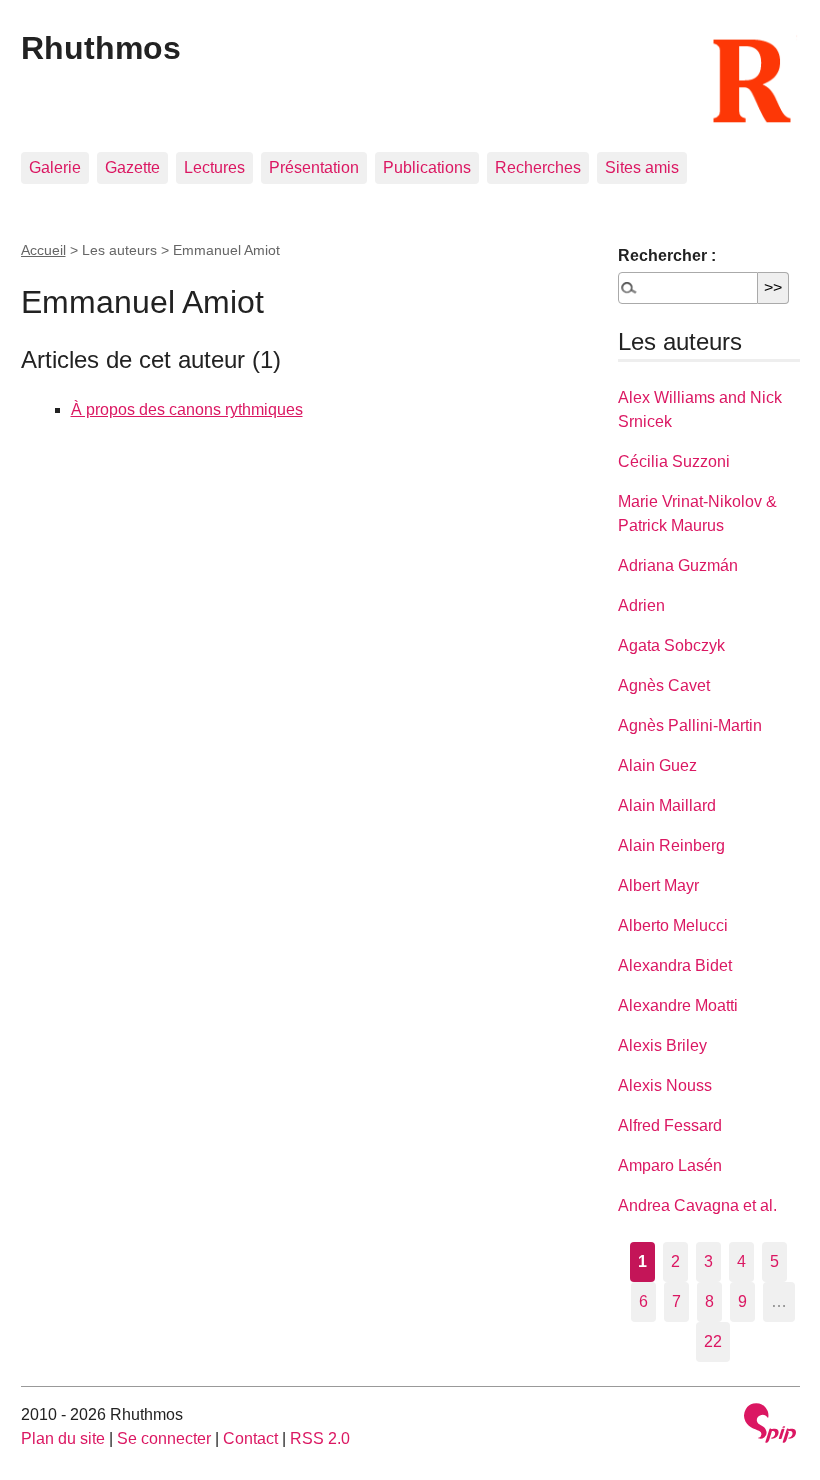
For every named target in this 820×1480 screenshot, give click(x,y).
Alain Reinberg (671, 845)
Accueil (43, 250)
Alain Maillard (667, 805)
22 (713, 1341)
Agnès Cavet (664, 685)
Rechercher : (667, 255)
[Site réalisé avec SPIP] (770, 1425)
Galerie (55, 167)
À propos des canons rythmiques (187, 409)
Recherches (538, 167)
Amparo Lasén (670, 1165)
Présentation (314, 167)
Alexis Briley (662, 1045)
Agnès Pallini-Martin (690, 725)
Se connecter (164, 1438)
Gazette (132, 167)
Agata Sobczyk (671, 645)
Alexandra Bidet (675, 965)
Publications (427, 167)
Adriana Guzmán (678, 565)
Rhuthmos (101, 48)
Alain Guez (657, 765)
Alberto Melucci (673, 925)
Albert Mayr (658, 885)
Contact (250, 1438)
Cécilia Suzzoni (674, 461)
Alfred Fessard (670, 1125)
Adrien (641, 605)
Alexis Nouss (665, 1085)
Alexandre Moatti (678, 1005)
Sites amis (642, 167)
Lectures (214, 167)
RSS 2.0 (320, 1438)
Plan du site (63, 1438)
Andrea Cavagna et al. (697, 1205)
